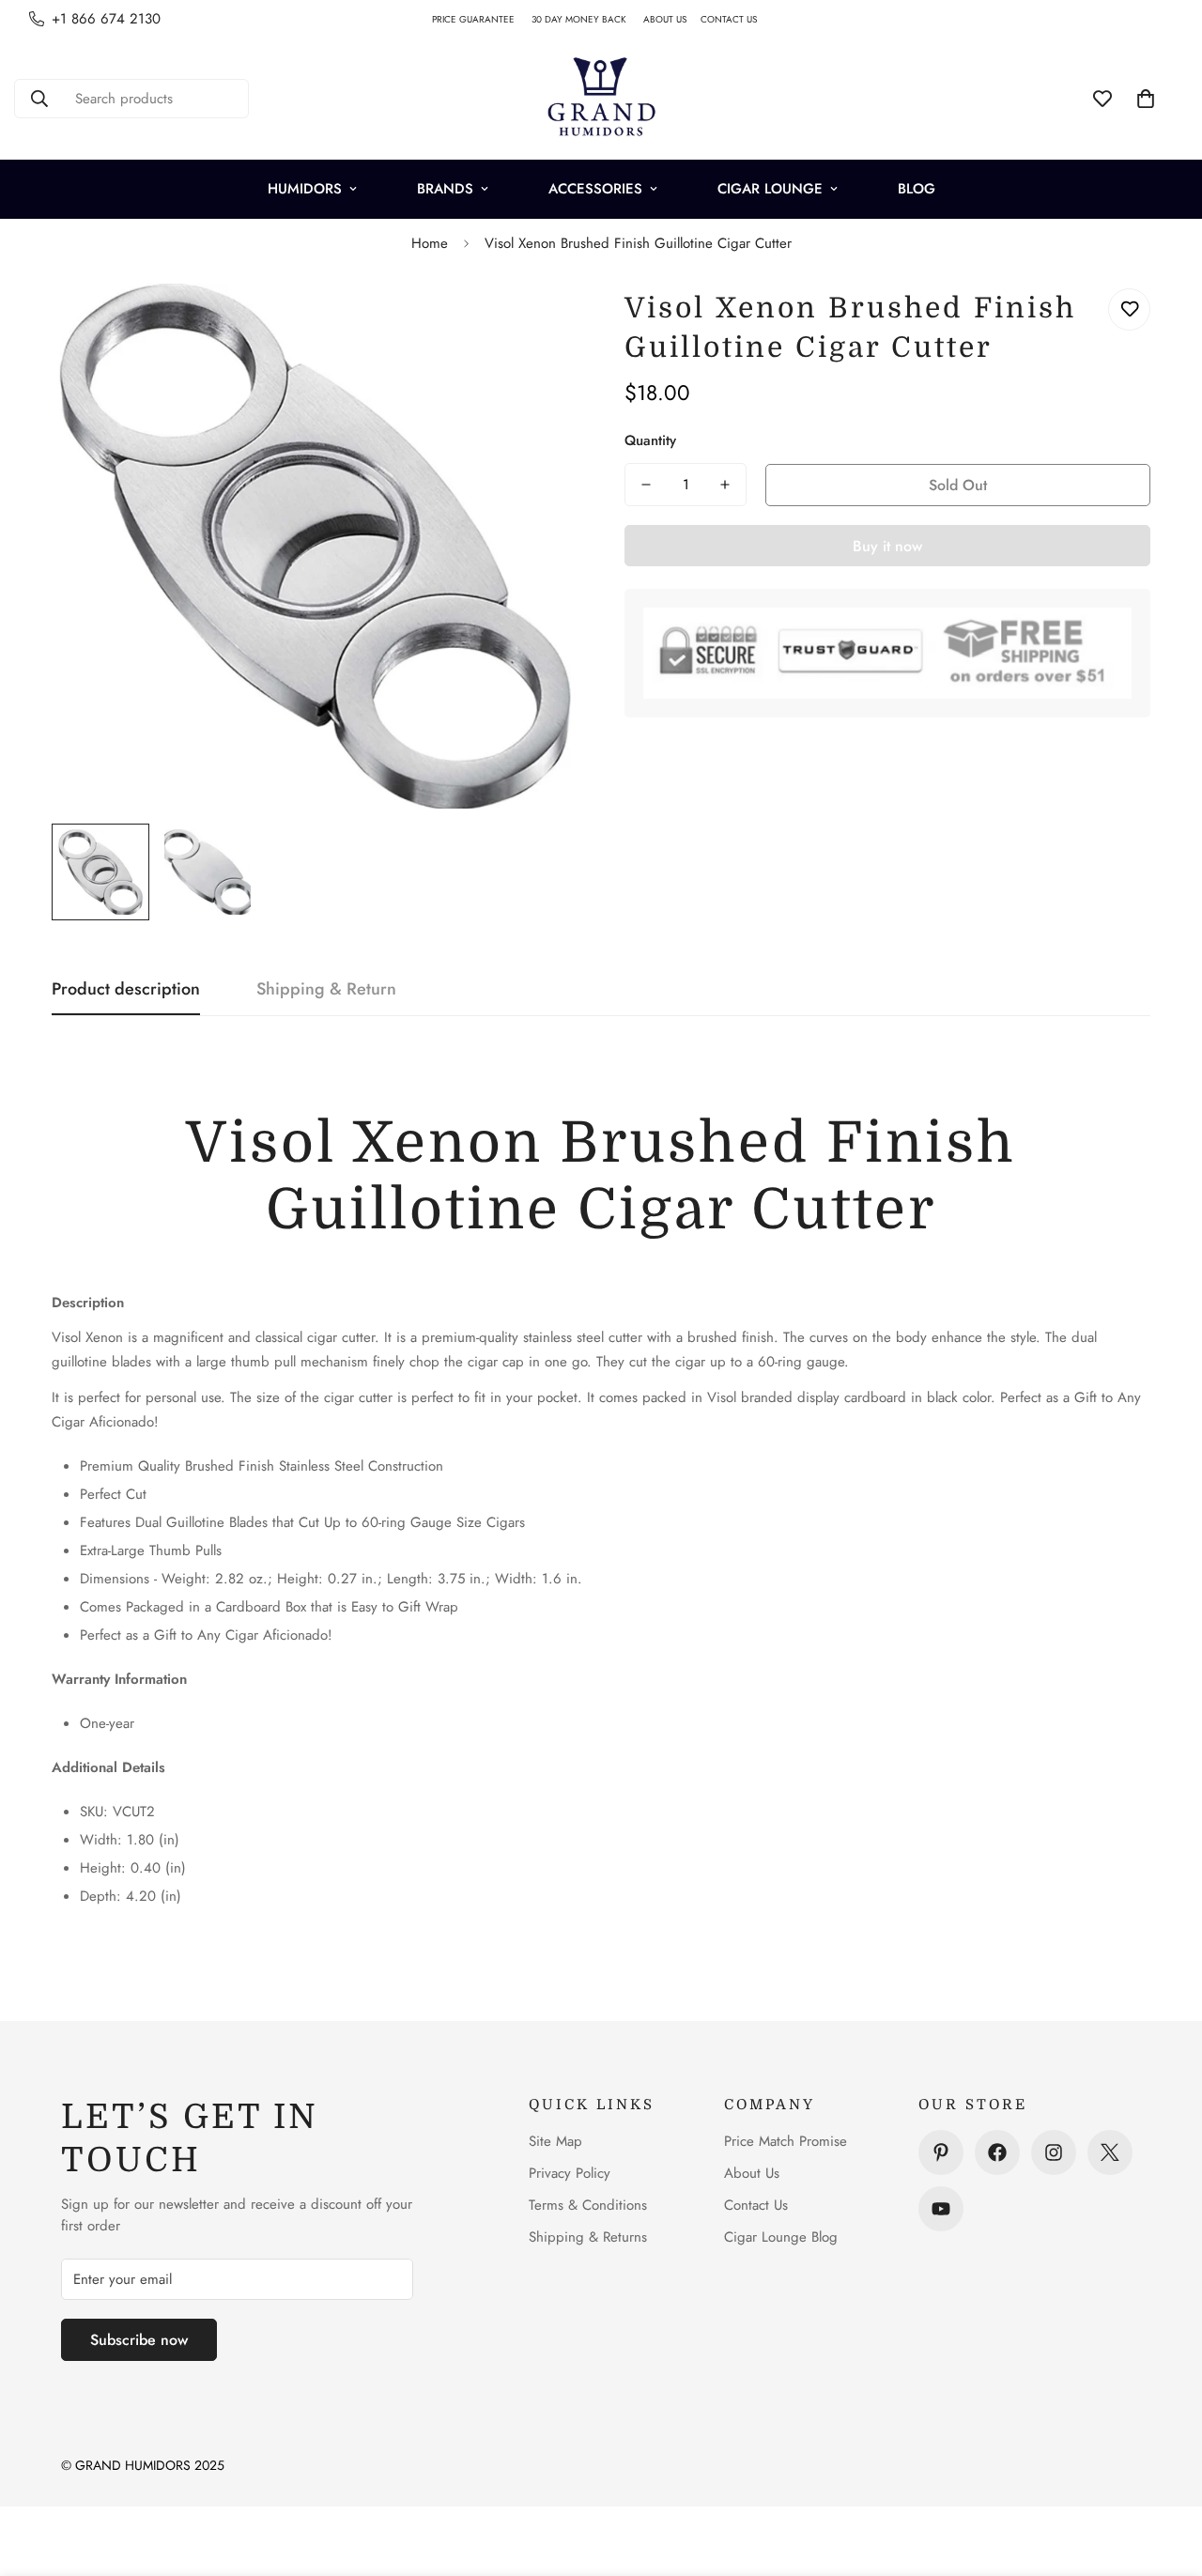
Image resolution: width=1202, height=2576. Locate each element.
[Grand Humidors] (601, 99)
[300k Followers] (997, 2152)
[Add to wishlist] (1129, 309)
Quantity (650, 440)
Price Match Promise (786, 2141)
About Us (752, 2173)
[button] (1146, 99)
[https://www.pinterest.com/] (941, 2152)
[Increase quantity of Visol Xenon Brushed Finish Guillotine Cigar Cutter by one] (725, 485)
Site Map (555, 2141)
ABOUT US (672, 19)
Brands (445, 189)
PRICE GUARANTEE (482, 19)
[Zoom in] (538, 324)
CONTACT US (736, 19)
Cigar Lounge (770, 189)
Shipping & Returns (588, 2237)
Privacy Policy (570, 2173)
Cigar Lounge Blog (781, 2237)
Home (430, 243)
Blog (917, 189)
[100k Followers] (1054, 2152)
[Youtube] (941, 2209)
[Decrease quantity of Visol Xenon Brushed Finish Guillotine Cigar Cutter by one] (646, 485)
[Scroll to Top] (1165, 2474)
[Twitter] (1110, 2152)
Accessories (595, 189)
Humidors (305, 189)
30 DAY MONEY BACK (587, 19)
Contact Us (756, 2205)
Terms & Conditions (588, 2205)
